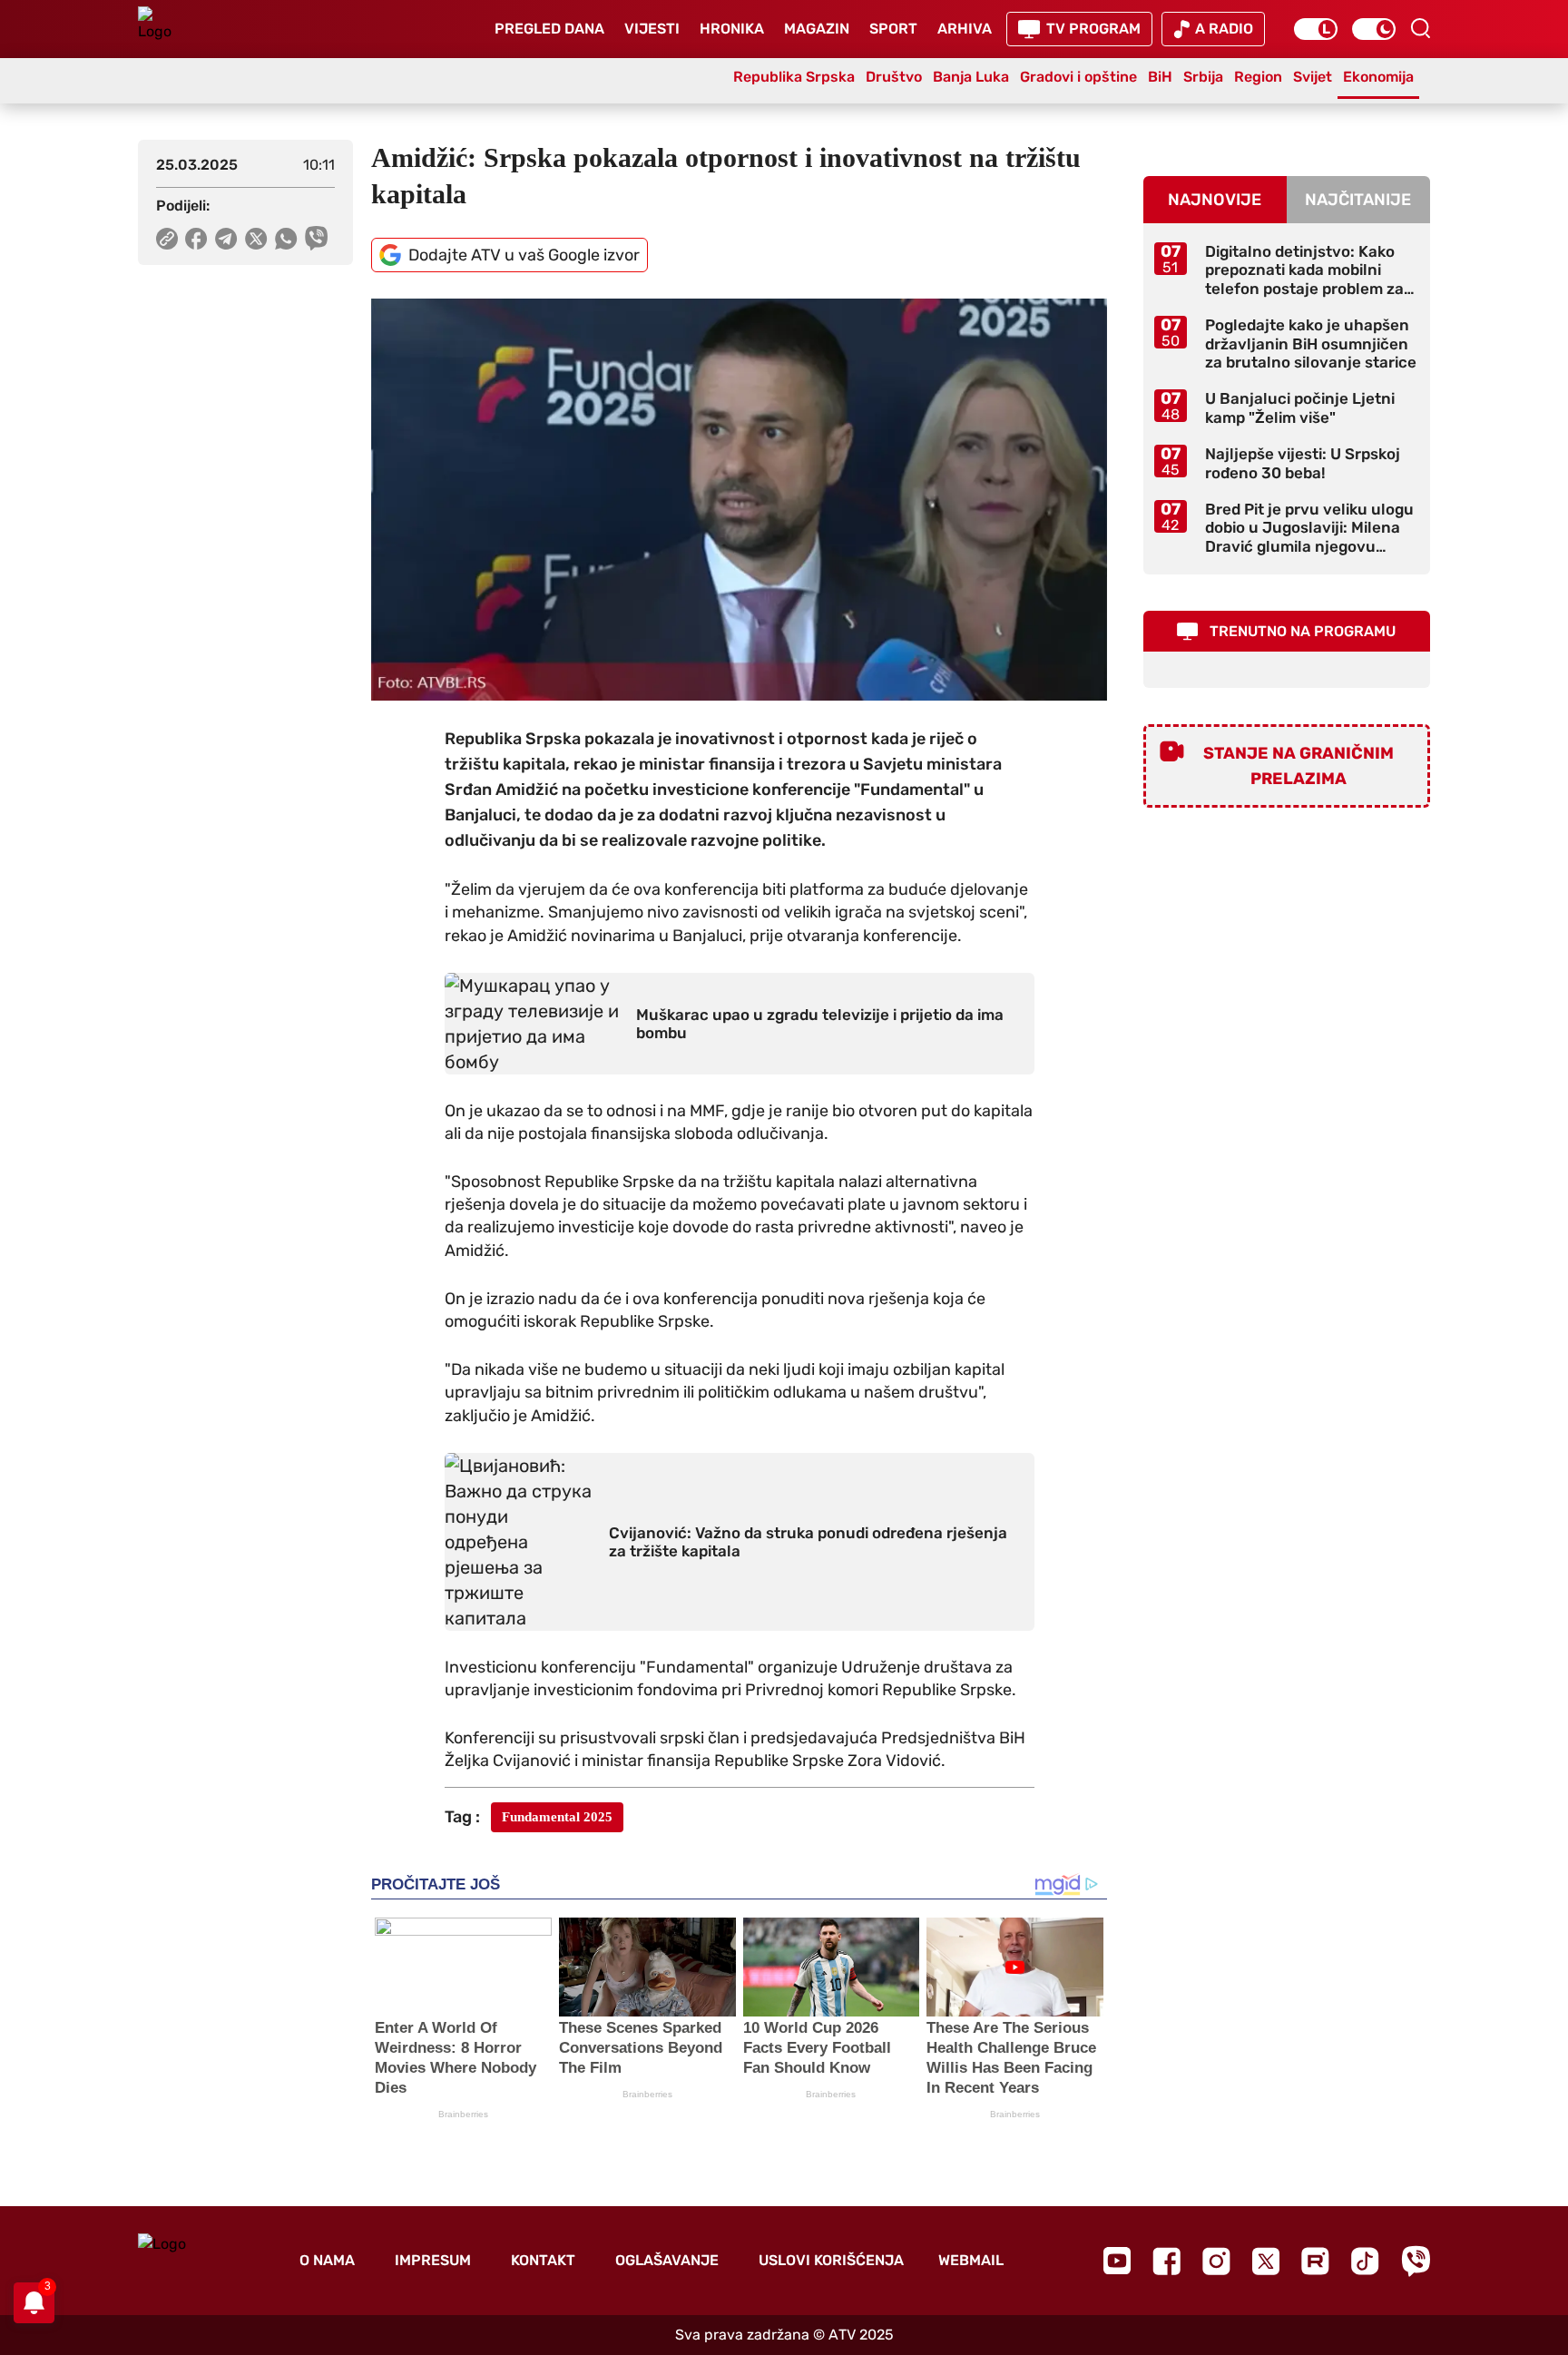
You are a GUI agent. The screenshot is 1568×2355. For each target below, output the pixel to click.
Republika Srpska (794, 77)
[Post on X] (256, 239)
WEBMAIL (971, 2260)
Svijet (1313, 77)
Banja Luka (971, 77)
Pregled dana (549, 29)
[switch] (1316, 29)
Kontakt (543, 2260)
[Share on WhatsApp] (286, 239)
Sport (893, 29)
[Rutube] (1315, 2261)
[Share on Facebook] (196, 239)
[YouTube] (1117, 2261)
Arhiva (965, 29)
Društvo (894, 77)
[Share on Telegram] (226, 239)
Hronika (732, 29)
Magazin (817, 29)
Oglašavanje (667, 2260)
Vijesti (652, 29)
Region (1258, 77)
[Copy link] (167, 239)
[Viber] (1416, 2261)
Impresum (433, 2260)
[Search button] (1420, 28)
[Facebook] (1166, 2261)
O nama (327, 2260)
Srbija (1203, 77)
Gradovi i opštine (1078, 77)
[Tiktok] (1365, 2261)
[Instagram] (1216, 2261)
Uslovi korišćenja (831, 2260)
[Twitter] (1266, 2261)
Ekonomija (1378, 77)
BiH (1160, 77)
